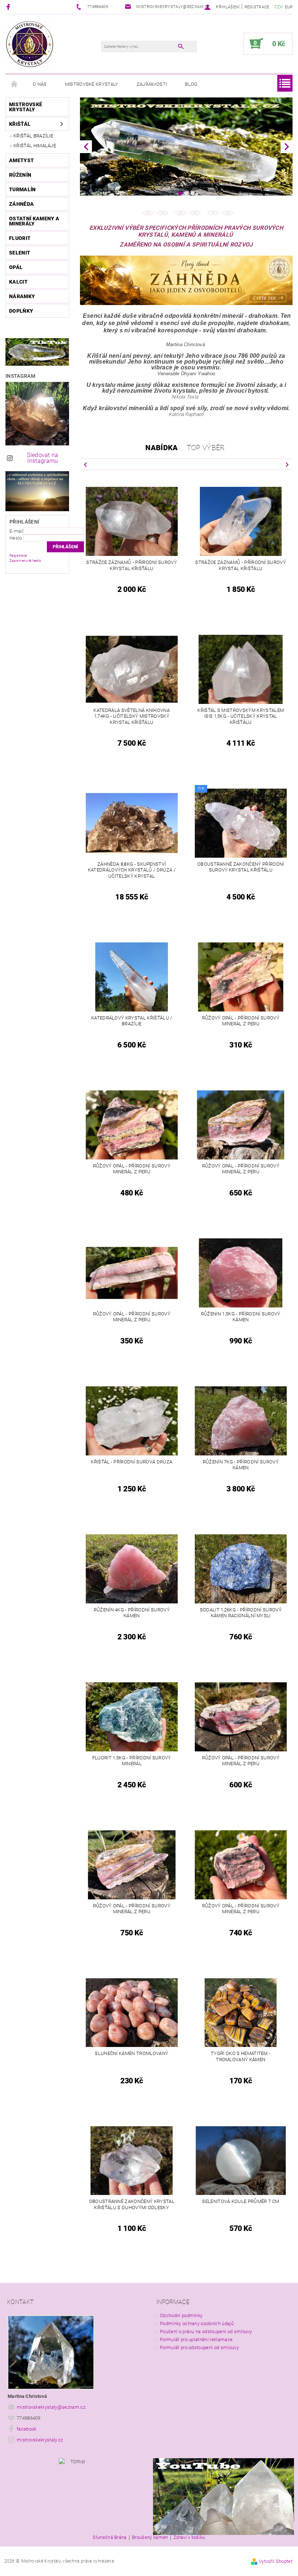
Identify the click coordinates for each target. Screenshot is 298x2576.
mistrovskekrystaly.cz (40, 2440)
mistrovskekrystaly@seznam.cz (51, 2407)
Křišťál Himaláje (35, 146)
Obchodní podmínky (181, 2315)
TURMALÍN (23, 189)
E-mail (16, 531)
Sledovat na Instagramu (43, 458)
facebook (27, 2429)
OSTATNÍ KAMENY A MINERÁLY (34, 221)
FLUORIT (20, 238)
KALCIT (18, 282)
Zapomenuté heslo (25, 560)
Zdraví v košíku (189, 2537)
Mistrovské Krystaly (92, 84)
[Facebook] (9, 7)
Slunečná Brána (110, 2537)
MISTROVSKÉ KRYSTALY (26, 107)
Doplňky (21, 311)
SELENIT (20, 253)
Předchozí (85, 464)
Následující (287, 464)
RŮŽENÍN (20, 175)
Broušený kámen (150, 2537)
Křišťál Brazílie (33, 136)
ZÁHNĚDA (21, 204)
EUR (289, 7)
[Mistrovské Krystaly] (30, 44)
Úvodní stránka (15, 84)
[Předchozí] (86, 147)
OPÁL (16, 267)
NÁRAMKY (22, 296)
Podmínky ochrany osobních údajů (197, 2323)
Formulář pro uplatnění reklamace (196, 2339)
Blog (191, 84)
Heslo (16, 538)
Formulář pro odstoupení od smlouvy (199, 2347)
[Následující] (287, 147)
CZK (279, 7)
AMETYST (21, 160)
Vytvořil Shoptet (276, 2561)
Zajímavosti (152, 84)
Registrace (257, 7)
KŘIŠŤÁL (20, 124)
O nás (40, 84)
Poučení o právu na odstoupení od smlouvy (206, 2331)
